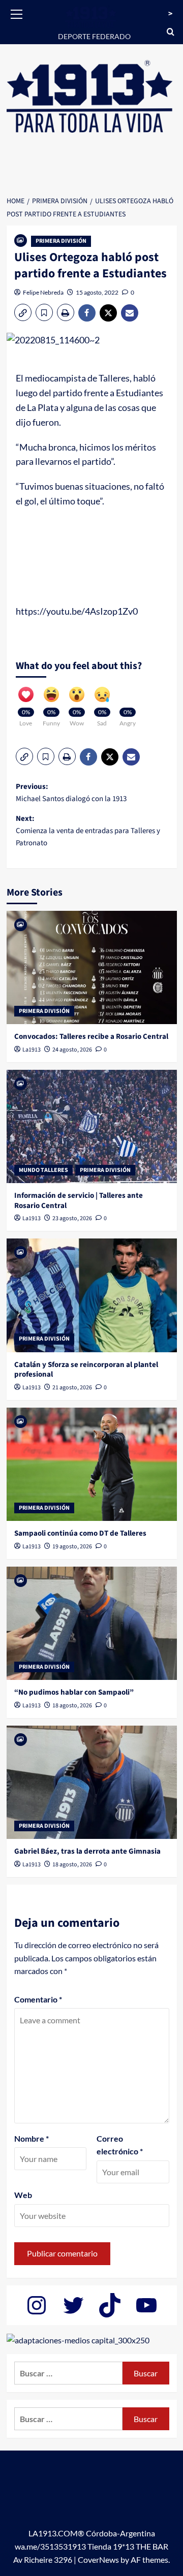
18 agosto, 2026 (72, 1706)
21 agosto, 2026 (72, 1388)
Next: (88, 831)
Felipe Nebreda (43, 292)
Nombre (32, 2138)
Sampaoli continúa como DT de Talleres (80, 1533)
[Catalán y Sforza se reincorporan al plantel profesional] (92, 1295)
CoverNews (98, 2559)
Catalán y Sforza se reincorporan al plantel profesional (86, 1370)
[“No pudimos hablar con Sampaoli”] (92, 1623)
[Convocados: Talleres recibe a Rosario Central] (92, 967)
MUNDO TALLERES (43, 1170)
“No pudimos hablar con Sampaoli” (74, 1692)
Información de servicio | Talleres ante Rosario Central (79, 1201)
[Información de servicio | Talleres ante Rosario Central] (92, 1126)
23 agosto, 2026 (72, 1218)
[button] (17, 13)
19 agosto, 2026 (72, 1547)
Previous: (71, 793)
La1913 (32, 1050)
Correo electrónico (120, 2145)
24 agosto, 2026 (72, 1050)
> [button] (170, 14)
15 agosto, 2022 (97, 292)
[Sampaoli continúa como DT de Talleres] (92, 1464)
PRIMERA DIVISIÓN (61, 241)
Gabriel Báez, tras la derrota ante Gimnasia (87, 1851)
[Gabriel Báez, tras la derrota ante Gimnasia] (92, 1782)
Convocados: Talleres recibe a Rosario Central (91, 1037)
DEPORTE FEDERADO (94, 36)
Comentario (38, 1999)
